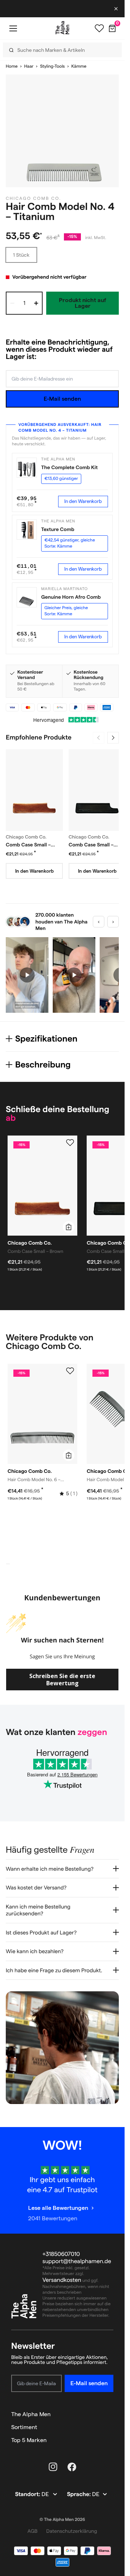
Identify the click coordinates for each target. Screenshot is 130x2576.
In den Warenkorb (83, 501)
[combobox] (58, 50)
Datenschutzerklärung (72, 2531)
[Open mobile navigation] (13, 28)
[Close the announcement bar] (117, 9)
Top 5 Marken (29, 2440)
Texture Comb (58, 529)
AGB (32, 2531)
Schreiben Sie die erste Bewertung (62, 1680)
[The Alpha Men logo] (62, 28)
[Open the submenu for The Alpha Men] (110, 2414)
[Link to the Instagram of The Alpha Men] (53, 2467)
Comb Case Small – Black (91, 845)
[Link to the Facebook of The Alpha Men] (72, 2467)
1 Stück (21, 255)
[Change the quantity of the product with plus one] (36, 303)
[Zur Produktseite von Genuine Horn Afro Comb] (27, 597)
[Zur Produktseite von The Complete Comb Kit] (27, 468)
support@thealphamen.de (77, 2262)
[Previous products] (99, 738)
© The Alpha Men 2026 (62, 2520)
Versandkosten (62, 2280)
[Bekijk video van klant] (27, 975)
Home (12, 66)
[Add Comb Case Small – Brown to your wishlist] (70, 1143)
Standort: (29, 2494)
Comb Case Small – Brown (28, 845)
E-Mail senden (62, 399)
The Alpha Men (31, 2414)
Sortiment (24, 2427)
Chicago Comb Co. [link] (34, 199)
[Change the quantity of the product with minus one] (12, 303)
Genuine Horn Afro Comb (71, 597)
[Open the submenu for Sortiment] (110, 2427)
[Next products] (113, 738)
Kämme (79, 66)
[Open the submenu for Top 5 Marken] (110, 2440)
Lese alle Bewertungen (58, 2208)
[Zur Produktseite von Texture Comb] (27, 530)
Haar (29, 66)
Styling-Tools (52, 66)
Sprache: (79, 2494)
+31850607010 (61, 2254)
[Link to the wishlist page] (99, 28)
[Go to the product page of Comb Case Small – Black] (97, 790)
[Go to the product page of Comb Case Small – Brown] (34, 790)
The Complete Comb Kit (70, 467)
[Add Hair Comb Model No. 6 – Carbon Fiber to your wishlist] (70, 1371)
